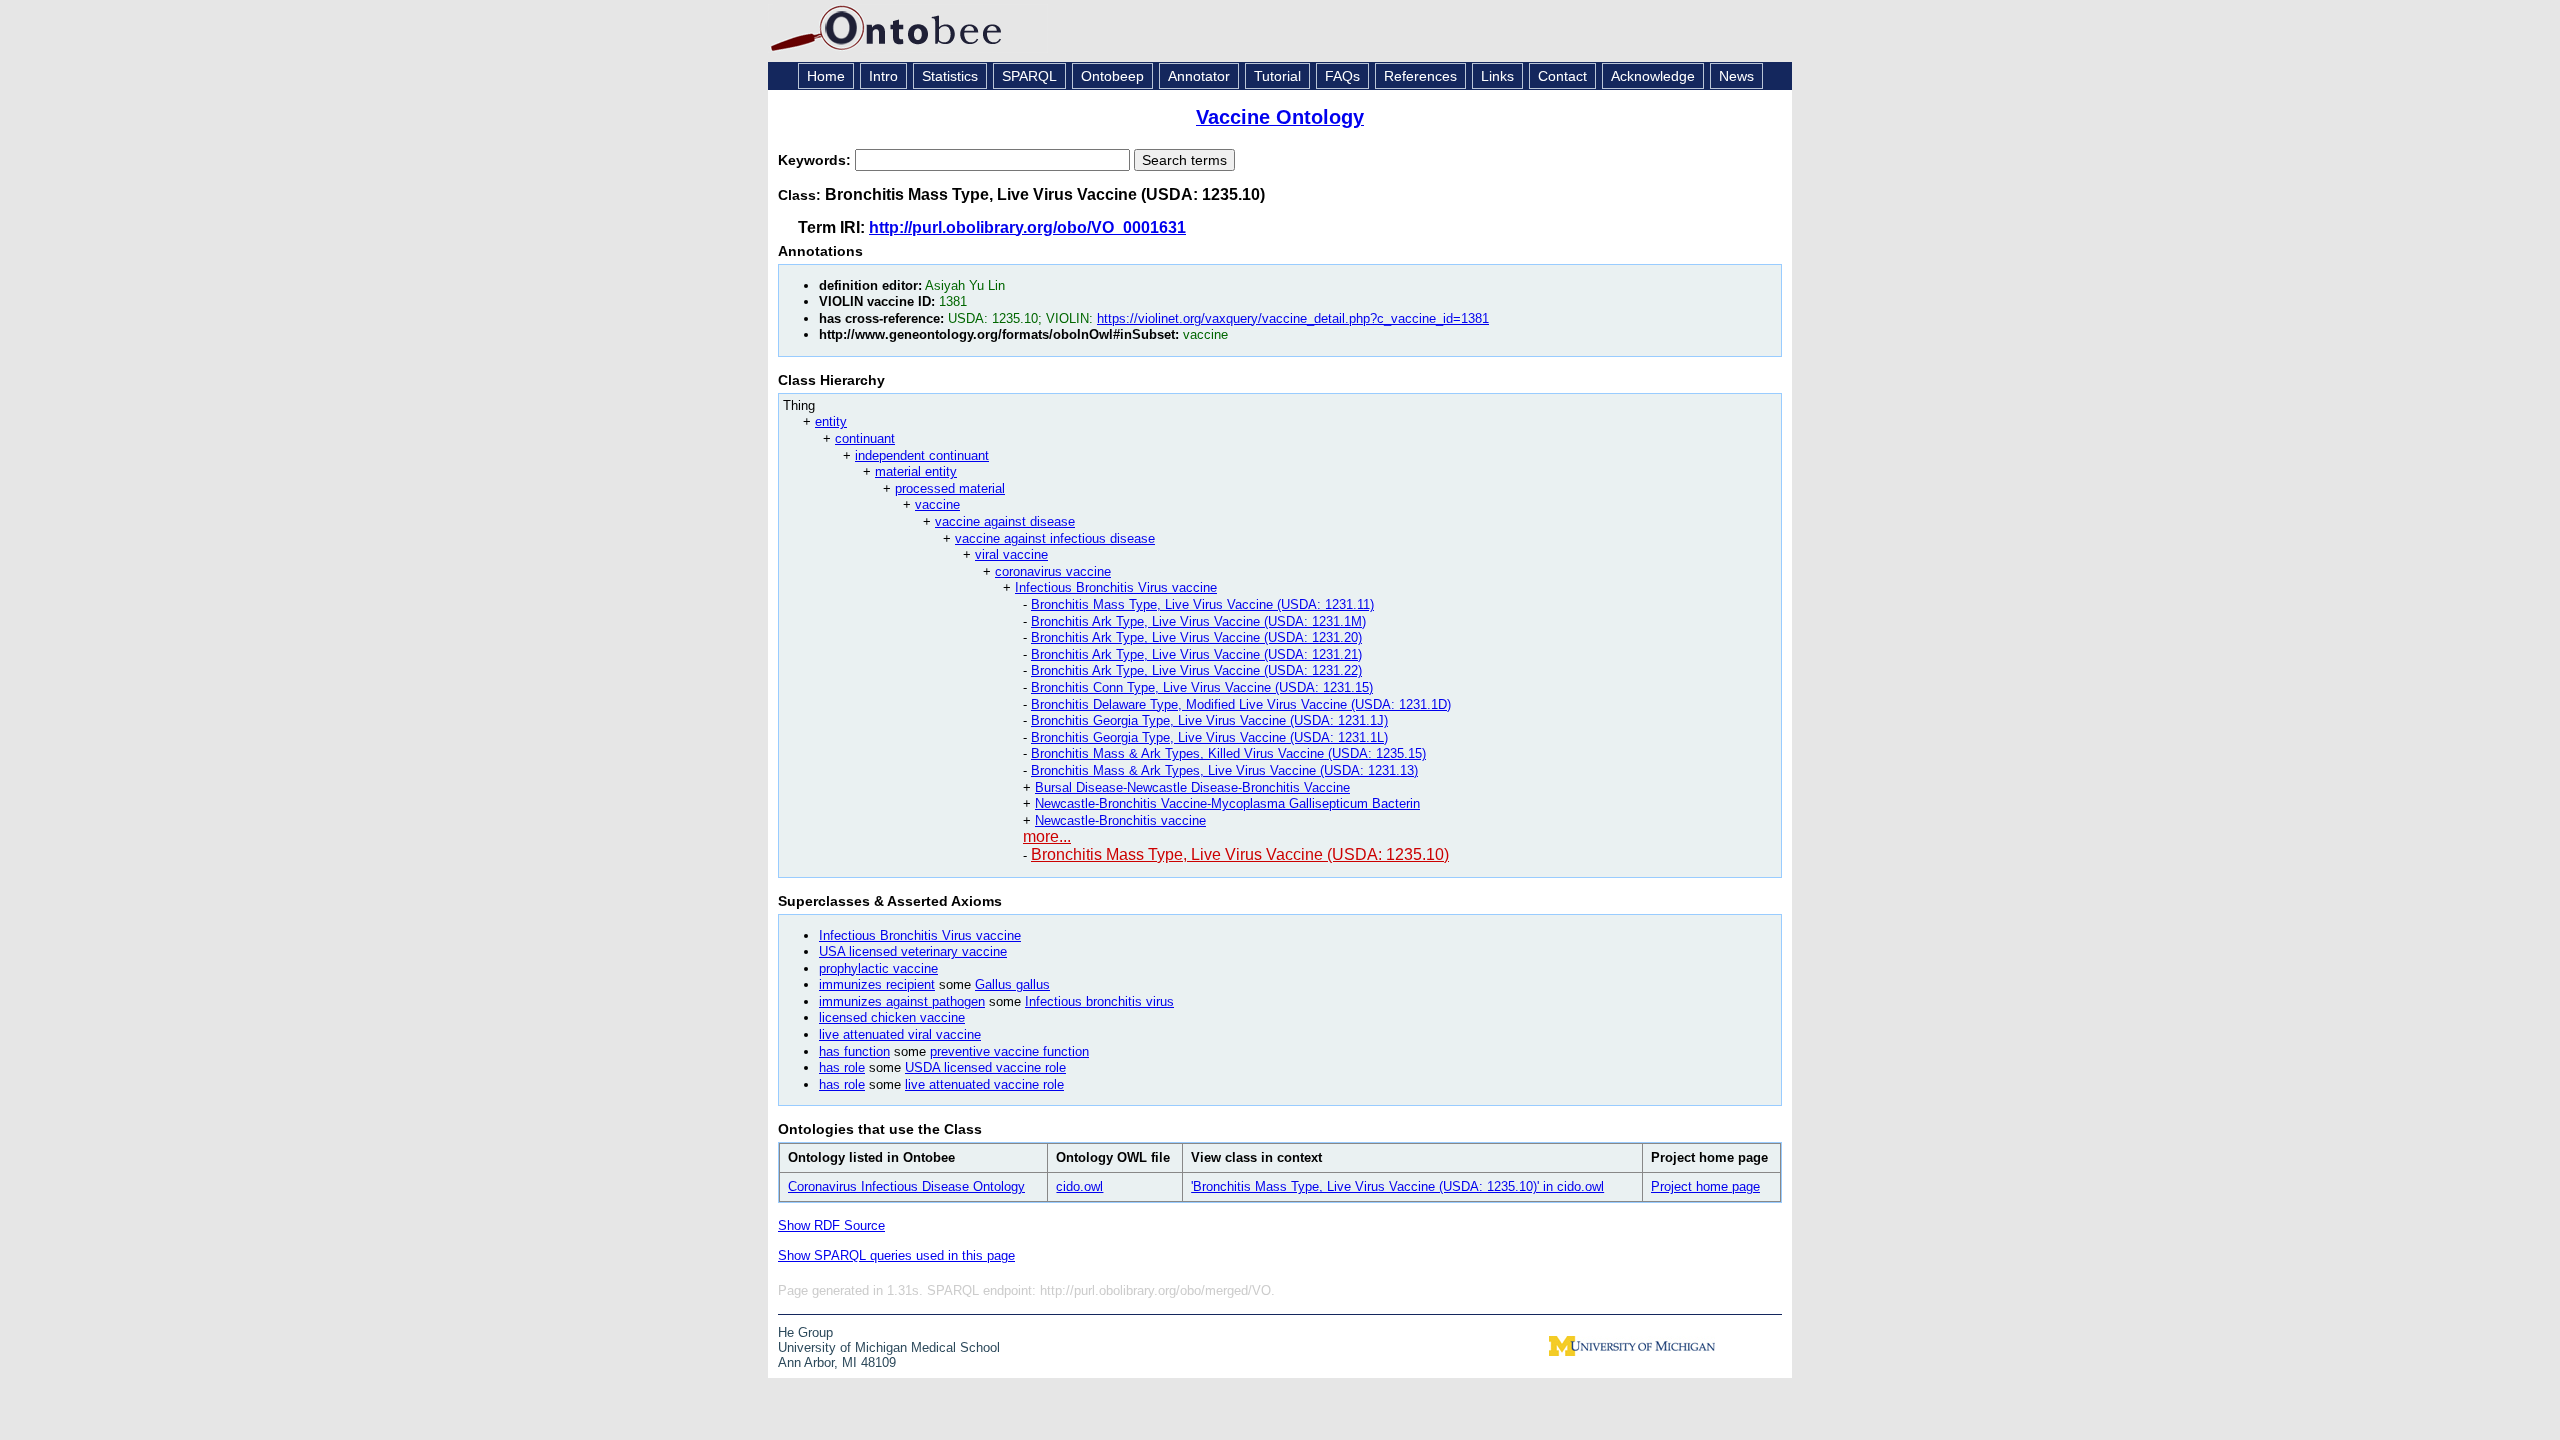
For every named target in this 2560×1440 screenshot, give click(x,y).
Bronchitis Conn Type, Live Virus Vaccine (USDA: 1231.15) (1202, 687)
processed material (950, 488)
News (1736, 76)
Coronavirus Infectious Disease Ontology (906, 1186)
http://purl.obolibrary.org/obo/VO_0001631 (1027, 227)
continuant (865, 438)
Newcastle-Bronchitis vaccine (1120, 820)
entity (831, 421)
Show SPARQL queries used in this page (896, 1255)
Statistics (950, 76)
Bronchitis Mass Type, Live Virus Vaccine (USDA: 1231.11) (1202, 604)
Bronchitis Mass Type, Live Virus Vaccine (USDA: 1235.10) (1240, 854)
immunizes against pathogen (902, 1001)
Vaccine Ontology (1280, 117)
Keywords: (816, 160)
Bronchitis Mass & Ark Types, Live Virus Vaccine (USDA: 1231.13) (1224, 770)
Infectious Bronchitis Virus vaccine (1116, 587)
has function (854, 1051)
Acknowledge (1653, 76)
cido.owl (1079, 1186)
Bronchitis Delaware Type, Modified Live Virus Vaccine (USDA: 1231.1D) (1241, 704)
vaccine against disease (1005, 521)
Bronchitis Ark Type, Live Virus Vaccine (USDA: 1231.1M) (1198, 621)
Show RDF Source (831, 1225)
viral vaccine (1011, 554)
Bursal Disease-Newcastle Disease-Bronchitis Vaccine (1192, 787)
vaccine (937, 504)
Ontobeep (1112, 76)
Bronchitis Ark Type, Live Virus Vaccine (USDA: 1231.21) (1196, 654)
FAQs (1342, 76)
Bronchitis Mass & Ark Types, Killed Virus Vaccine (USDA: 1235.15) (1228, 753)
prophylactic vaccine (878, 968)
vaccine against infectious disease (1055, 538)
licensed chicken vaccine (892, 1017)
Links (1497, 76)
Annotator (1199, 76)
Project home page (1705, 1186)
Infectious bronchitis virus (1099, 1001)
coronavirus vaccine (1053, 571)
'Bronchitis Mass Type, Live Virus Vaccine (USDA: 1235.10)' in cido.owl (1397, 1186)
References (1420, 76)
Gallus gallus (1012, 984)
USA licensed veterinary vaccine (913, 951)
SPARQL (1029, 76)
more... (1047, 836)
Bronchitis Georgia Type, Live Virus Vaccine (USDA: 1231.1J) (1209, 720)
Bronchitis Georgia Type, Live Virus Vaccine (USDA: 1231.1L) (1209, 737)
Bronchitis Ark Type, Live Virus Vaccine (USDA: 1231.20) (1196, 637)
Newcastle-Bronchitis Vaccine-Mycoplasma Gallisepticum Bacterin (1227, 803)
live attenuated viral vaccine (900, 1034)
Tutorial (1277, 76)
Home (826, 76)
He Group (805, 1332)
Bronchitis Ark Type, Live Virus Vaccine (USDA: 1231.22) (1196, 670)
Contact (1562, 76)
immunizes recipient (877, 984)
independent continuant (922, 455)
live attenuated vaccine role (984, 1084)
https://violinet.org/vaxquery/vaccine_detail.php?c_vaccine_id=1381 (1293, 318)
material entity (916, 471)
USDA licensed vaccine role (985, 1067)
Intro (883, 76)
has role (842, 1067)
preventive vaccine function (1009, 1051)
